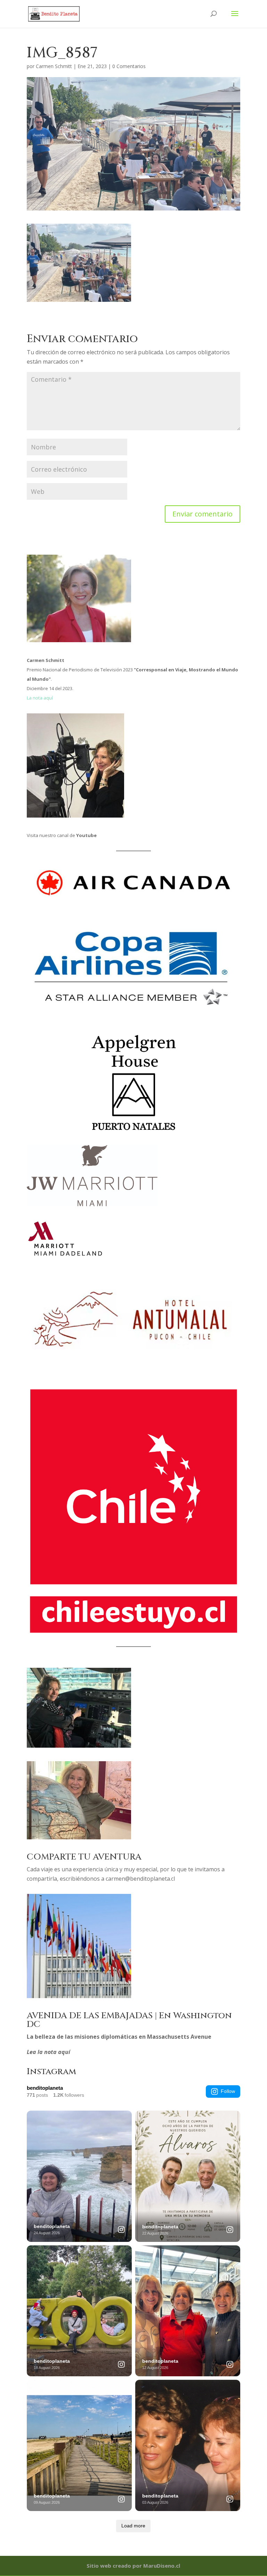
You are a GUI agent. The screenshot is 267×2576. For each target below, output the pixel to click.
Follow (228, 2091)
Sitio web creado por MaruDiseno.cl (133, 2566)
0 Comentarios (129, 66)
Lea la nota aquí (48, 2052)
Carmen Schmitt (54, 66)
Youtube (86, 835)
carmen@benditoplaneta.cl (140, 1879)
